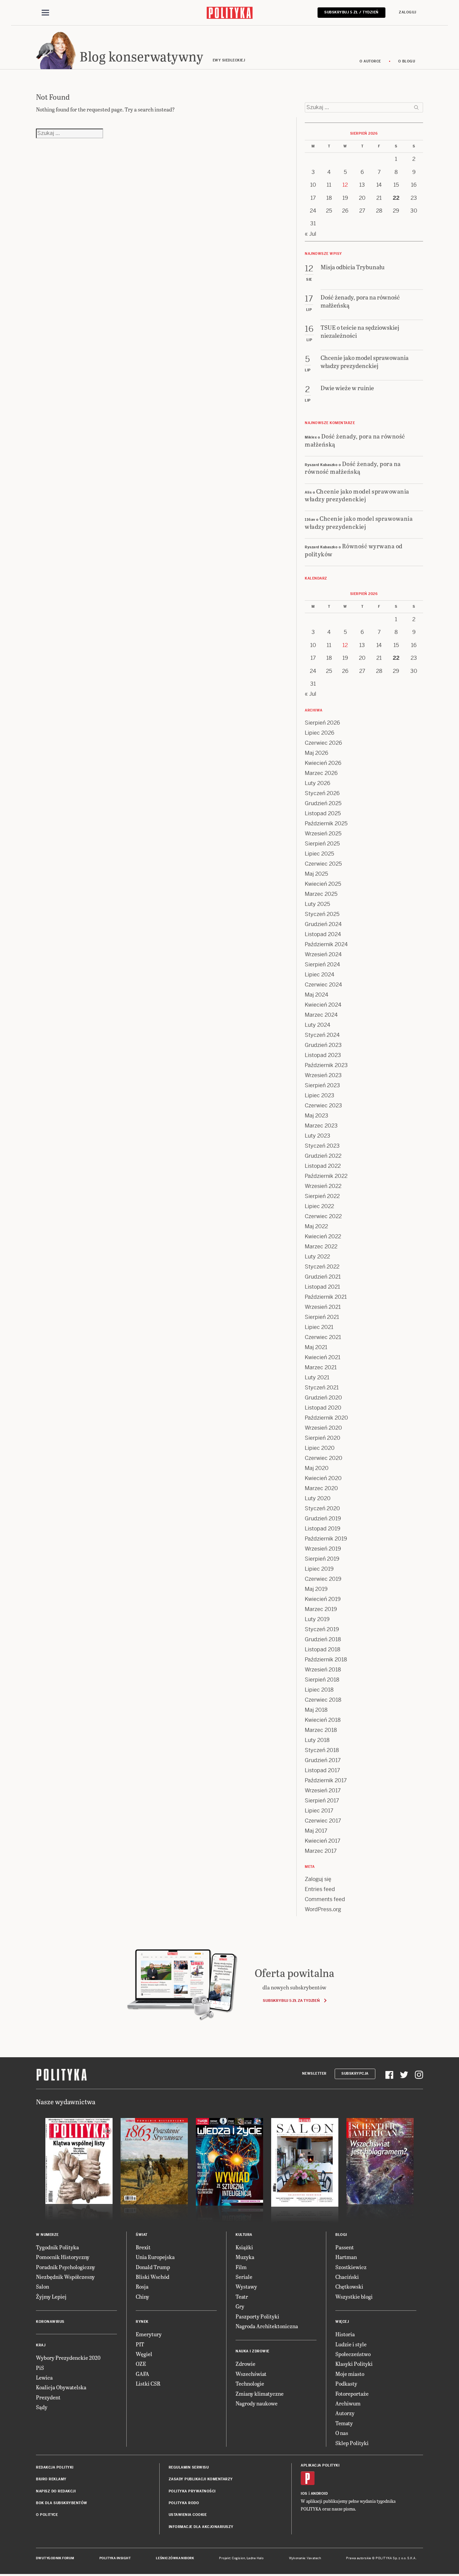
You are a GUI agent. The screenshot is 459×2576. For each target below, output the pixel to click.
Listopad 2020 (323, 1408)
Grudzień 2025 (323, 803)
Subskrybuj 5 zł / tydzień (351, 12)
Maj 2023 (317, 1116)
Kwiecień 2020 (323, 1478)
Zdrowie (245, 2364)
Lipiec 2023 (320, 1095)
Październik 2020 (326, 1418)
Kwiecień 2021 (323, 1357)
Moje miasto (350, 2374)
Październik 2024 (326, 944)
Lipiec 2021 (319, 1327)
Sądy (42, 2407)
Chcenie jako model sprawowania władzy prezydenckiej (357, 495)
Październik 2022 (326, 1176)
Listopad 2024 (323, 934)
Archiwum (348, 2403)
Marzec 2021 (321, 1367)
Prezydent (48, 2397)
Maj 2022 (316, 1226)
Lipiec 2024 (320, 975)
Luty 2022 (317, 1257)
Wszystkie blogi (354, 2296)
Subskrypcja (355, 2074)
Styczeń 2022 (322, 1267)
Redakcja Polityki (55, 2467)
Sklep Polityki (352, 2443)
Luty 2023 (318, 1136)
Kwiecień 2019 (323, 1599)
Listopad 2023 (323, 1055)
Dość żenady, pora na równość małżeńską (355, 440)
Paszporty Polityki (257, 2316)
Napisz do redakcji (56, 2491)
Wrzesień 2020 (323, 1428)
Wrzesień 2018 (323, 1670)
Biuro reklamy (51, 2479)
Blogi (341, 2235)
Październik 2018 (326, 1660)
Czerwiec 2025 (323, 864)
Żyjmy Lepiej (51, 2296)
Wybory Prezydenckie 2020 (68, 2358)
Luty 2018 (317, 1740)
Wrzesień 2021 (323, 1307)
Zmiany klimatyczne (260, 2394)
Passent (345, 2247)
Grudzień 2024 (323, 924)
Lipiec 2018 (319, 1690)
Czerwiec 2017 (323, 1821)
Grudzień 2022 (323, 1156)
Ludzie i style (351, 2344)
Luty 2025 (317, 904)
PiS (40, 2368)
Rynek (142, 2322)
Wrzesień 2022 (323, 1186)
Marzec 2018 (321, 1730)
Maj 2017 (316, 1831)
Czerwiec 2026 (323, 743)
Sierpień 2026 (322, 723)
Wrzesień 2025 (323, 834)
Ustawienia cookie (188, 2515)
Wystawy (246, 2286)
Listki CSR (148, 2383)
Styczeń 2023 (322, 1146)
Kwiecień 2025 (323, 884)
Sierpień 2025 (322, 844)
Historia (345, 2334)
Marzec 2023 (321, 1126)
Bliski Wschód (153, 2277)
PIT (140, 2344)
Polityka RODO (184, 2503)
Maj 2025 (316, 874)
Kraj (41, 2345)
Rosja (142, 2286)
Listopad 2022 (323, 1166)
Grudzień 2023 (323, 1045)
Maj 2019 (316, 1589)
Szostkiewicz (351, 2267)
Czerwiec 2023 (323, 1106)
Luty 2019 (317, 1619)
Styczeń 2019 (322, 1629)
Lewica (44, 2377)
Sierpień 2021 (322, 1317)
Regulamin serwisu (189, 2467)
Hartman (346, 2257)
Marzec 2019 (321, 1609)
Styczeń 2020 (322, 1508)
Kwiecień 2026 (323, 763)
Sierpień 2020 (323, 1438)
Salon (43, 2286)
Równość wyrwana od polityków (354, 550)
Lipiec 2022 (319, 1206)
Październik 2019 (326, 1539)
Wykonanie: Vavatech (305, 2558)
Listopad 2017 (322, 1770)
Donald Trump (153, 2267)
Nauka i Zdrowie (253, 2351)
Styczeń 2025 (322, 914)
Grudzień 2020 (323, 1398)
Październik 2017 (326, 1780)
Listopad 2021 (322, 1287)
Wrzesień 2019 (323, 1549)
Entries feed (320, 1889)
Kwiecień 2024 (323, 1005)
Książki (244, 2247)
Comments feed (325, 1899)
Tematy (344, 2423)
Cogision (238, 2558)
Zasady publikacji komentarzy (201, 2479)
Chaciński (347, 2277)
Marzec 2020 (321, 1488)
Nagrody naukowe (257, 2403)
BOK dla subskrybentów (62, 2503)
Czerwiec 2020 (324, 1458)
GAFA (142, 2374)
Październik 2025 (326, 823)
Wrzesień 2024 (323, 954)
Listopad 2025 (323, 813)
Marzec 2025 (321, 894)
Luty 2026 (318, 783)
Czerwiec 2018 (323, 1700)
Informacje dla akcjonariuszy (201, 2527)
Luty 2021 (317, 1377)
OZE (141, 2364)
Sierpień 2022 (322, 1196)
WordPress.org (323, 1909)
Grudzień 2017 (323, 1760)
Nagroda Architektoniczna (267, 2326)
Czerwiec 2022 (323, 1216)
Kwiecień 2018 (323, 1720)
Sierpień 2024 (322, 964)
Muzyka (245, 2257)
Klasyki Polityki (354, 2364)
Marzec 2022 (321, 1247)
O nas (342, 2433)
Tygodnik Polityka (57, 2247)
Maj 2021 (316, 1347)
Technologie (250, 2383)
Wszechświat (251, 2374)
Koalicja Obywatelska (61, 2387)
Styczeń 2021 (322, 1388)
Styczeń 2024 (322, 1035)
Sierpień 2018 (322, 1680)
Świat (142, 2235)
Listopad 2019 (323, 1529)
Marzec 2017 (321, 1851)
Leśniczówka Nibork (175, 2558)
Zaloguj (408, 12)
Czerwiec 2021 (323, 1337)
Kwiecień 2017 (323, 1841)
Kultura (244, 2235)
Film (241, 2267)
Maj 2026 (317, 753)
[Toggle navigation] (45, 13)
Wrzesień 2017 (323, 1790)
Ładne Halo (255, 2558)
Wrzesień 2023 (323, 1075)
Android (319, 2494)
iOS (304, 2494)
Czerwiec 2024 (323, 985)
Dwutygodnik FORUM (55, 2558)
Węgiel (144, 2354)
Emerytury (149, 2334)
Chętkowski (349, 2286)
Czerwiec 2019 (323, 1579)
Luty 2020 (318, 1498)
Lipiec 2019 (319, 1569)
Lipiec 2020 (320, 1448)
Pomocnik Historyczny (63, 2257)
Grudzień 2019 (323, 1519)
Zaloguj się (318, 1879)
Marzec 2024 (321, 1015)
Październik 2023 (326, 1065)
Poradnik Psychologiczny (66, 2267)
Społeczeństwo (353, 2354)
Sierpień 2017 (322, 1801)
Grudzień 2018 (323, 1639)
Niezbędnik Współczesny (65, 2277)
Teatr (242, 2296)
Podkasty (346, 2383)
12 (345, 185)
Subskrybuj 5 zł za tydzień (291, 2000)
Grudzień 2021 (323, 1277)
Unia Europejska (155, 2257)
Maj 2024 (317, 995)
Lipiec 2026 (320, 733)
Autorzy (345, 2413)
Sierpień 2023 (322, 1085)
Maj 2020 (317, 1468)
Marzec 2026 (321, 773)
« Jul (310, 234)
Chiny (142, 2296)
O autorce (370, 61)
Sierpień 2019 (322, 1559)
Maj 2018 (316, 1710)
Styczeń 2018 (322, 1750)
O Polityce (47, 2515)
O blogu (407, 61)
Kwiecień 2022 (323, 1236)
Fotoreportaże (352, 2394)
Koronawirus (50, 2322)
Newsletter (314, 2074)
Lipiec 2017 (319, 1811)
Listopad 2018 (323, 1649)
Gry (240, 2306)
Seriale (244, 2277)
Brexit (143, 2247)
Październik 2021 (326, 1297)
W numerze (47, 2235)
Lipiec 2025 (319, 854)
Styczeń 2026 (322, 793)
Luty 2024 (318, 1025)
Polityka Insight (115, 2558)
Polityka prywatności (192, 2491)
